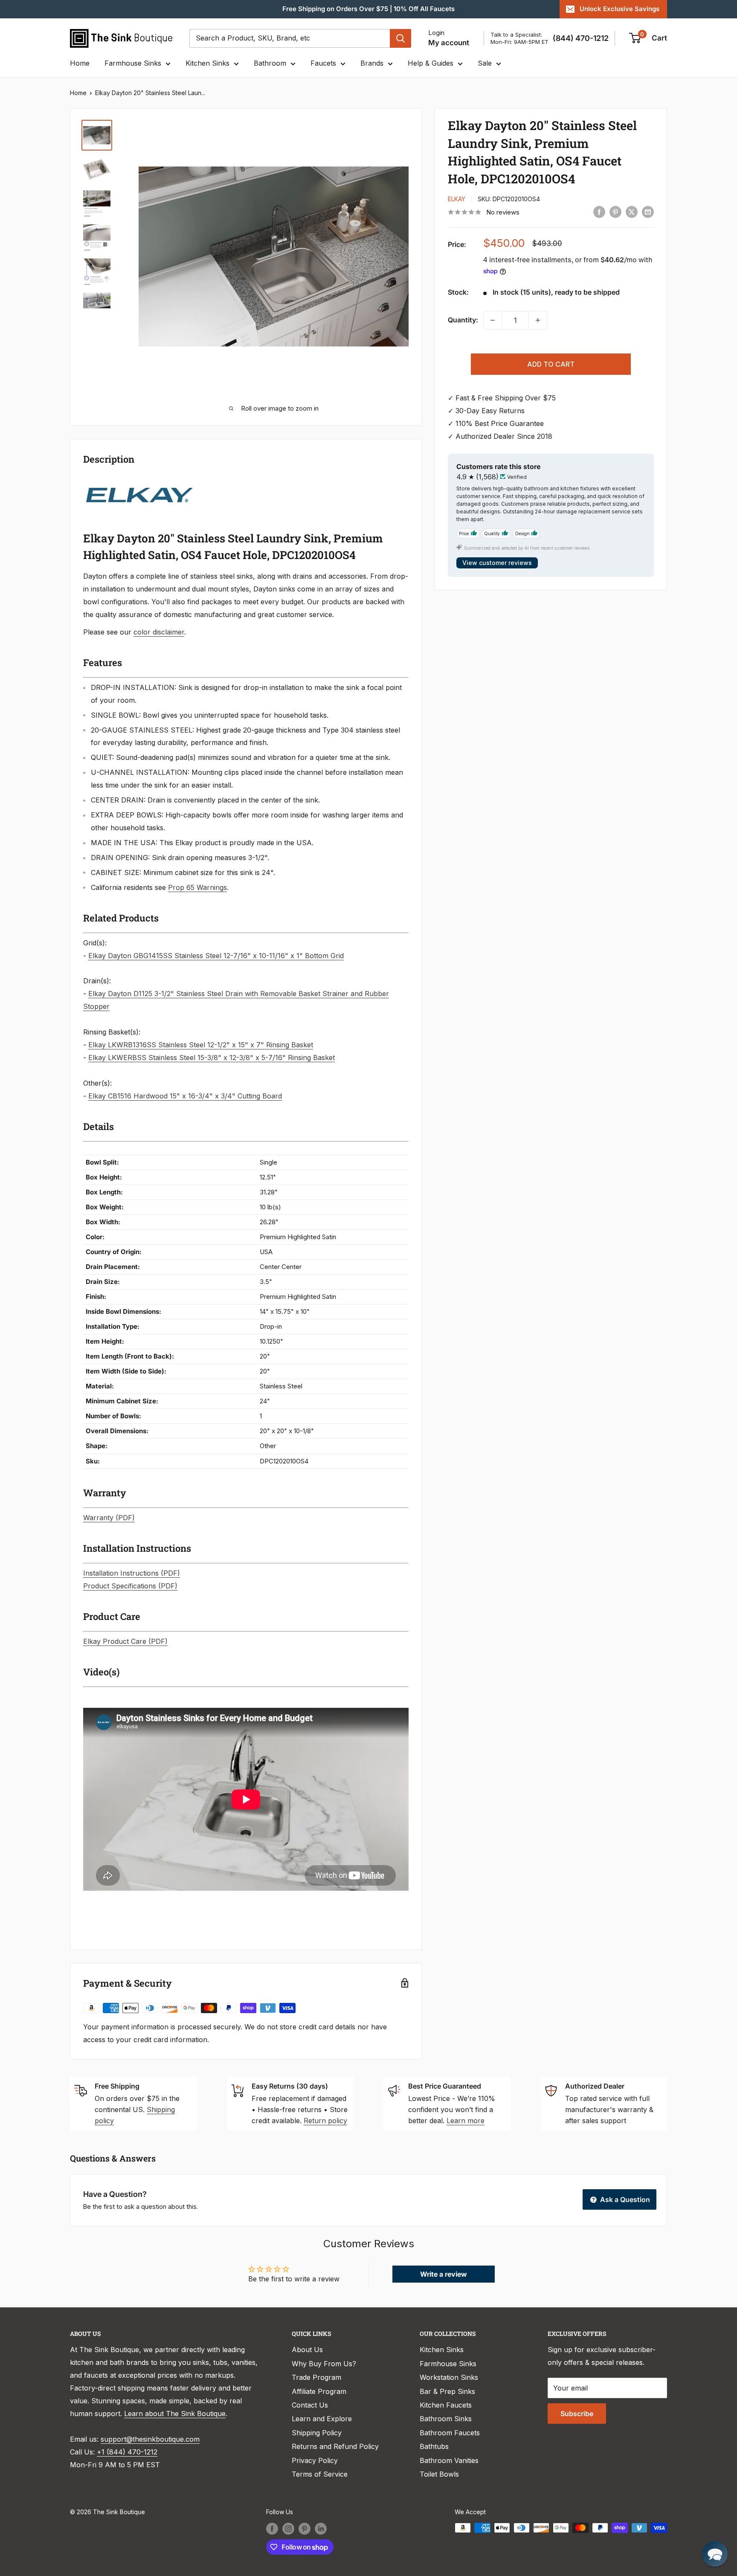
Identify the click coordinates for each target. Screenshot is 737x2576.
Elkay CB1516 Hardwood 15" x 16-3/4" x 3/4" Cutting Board (185, 1096)
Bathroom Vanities (449, 2460)
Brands (372, 63)
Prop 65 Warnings (197, 887)
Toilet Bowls (439, 2474)
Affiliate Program (319, 2391)
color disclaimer (159, 632)
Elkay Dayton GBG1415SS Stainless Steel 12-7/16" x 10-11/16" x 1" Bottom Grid (216, 956)
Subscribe (577, 2414)
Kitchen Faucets (446, 2405)
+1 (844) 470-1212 (127, 2452)
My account (449, 43)
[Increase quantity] (538, 320)
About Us (307, 2350)
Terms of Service (320, 2474)
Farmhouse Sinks (133, 63)
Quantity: (463, 320)
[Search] (400, 38)
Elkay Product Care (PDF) (125, 1641)
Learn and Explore (322, 2419)
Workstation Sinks (449, 2377)
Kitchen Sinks (207, 63)
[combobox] (290, 38)
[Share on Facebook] (599, 212)
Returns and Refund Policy (335, 2446)
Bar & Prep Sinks (447, 2391)
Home (80, 63)
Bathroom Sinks (446, 2419)
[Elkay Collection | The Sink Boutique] (138, 482)
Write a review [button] (444, 2274)
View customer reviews (497, 563)
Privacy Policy (315, 2460)
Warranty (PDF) (109, 1518)
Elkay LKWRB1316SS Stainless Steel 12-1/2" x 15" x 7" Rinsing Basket (201, 1045)
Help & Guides (431, 63)
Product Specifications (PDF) (130, 1586)
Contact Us (310, 2405)
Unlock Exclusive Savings (619, 9)
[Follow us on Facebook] (272, 2529)
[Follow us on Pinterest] (305, 2529)
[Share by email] (648, 212)
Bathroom (270, 63)
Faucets (323, 63)
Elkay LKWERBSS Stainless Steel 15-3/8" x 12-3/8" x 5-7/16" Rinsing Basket (212, 1058)
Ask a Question (624, 2199)
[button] (715, 2554)
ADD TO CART (551, 364)
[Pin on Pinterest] (615, 212)
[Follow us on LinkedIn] (321, 2529)
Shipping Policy (317, 2433)
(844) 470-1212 (581, 38)
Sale (485, 63)
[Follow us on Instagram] (288, 2529)
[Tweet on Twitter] (632, 212)
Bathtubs (434, 2446)
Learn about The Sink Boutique (175, 2414)
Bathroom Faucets (450, 2433)
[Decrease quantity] (493, 320)
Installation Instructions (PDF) (132, 1573)
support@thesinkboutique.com (150, 2439)
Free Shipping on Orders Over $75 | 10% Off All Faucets (368, 9)
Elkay (457, 199)
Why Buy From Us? (324, 2364)
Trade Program (316, 2377)
